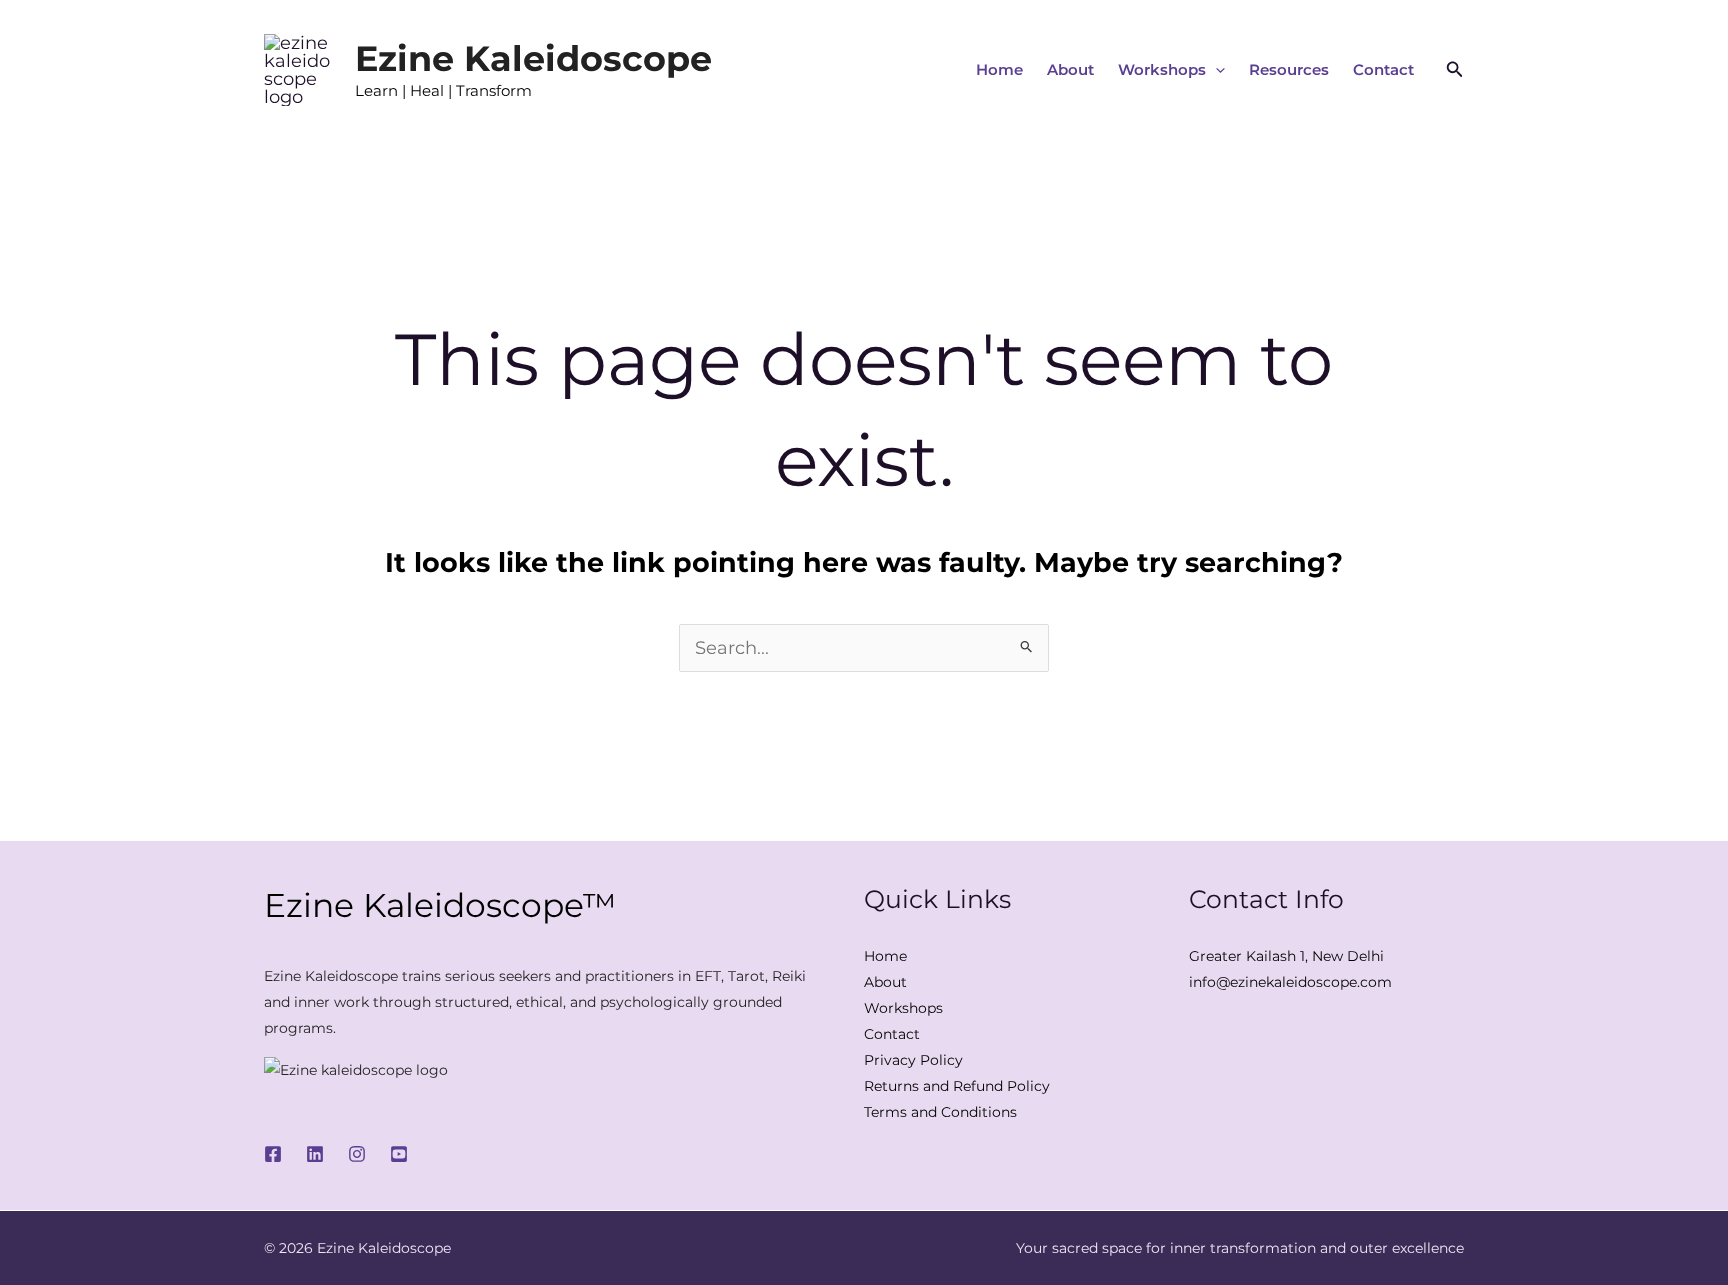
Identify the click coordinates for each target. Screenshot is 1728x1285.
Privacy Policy (913, 1060)
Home (999, 69)
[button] (1215, 70)
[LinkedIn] (315, 1154)
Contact (1383, 69)
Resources (1289, 69)
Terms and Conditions (940, 1112)
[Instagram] (357, 1154)
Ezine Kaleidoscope (533, 58)
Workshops (1162, 69)
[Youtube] (399, 1154)
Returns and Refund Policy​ (957, 1086)
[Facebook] (273, 1154)
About (1070, 69)
